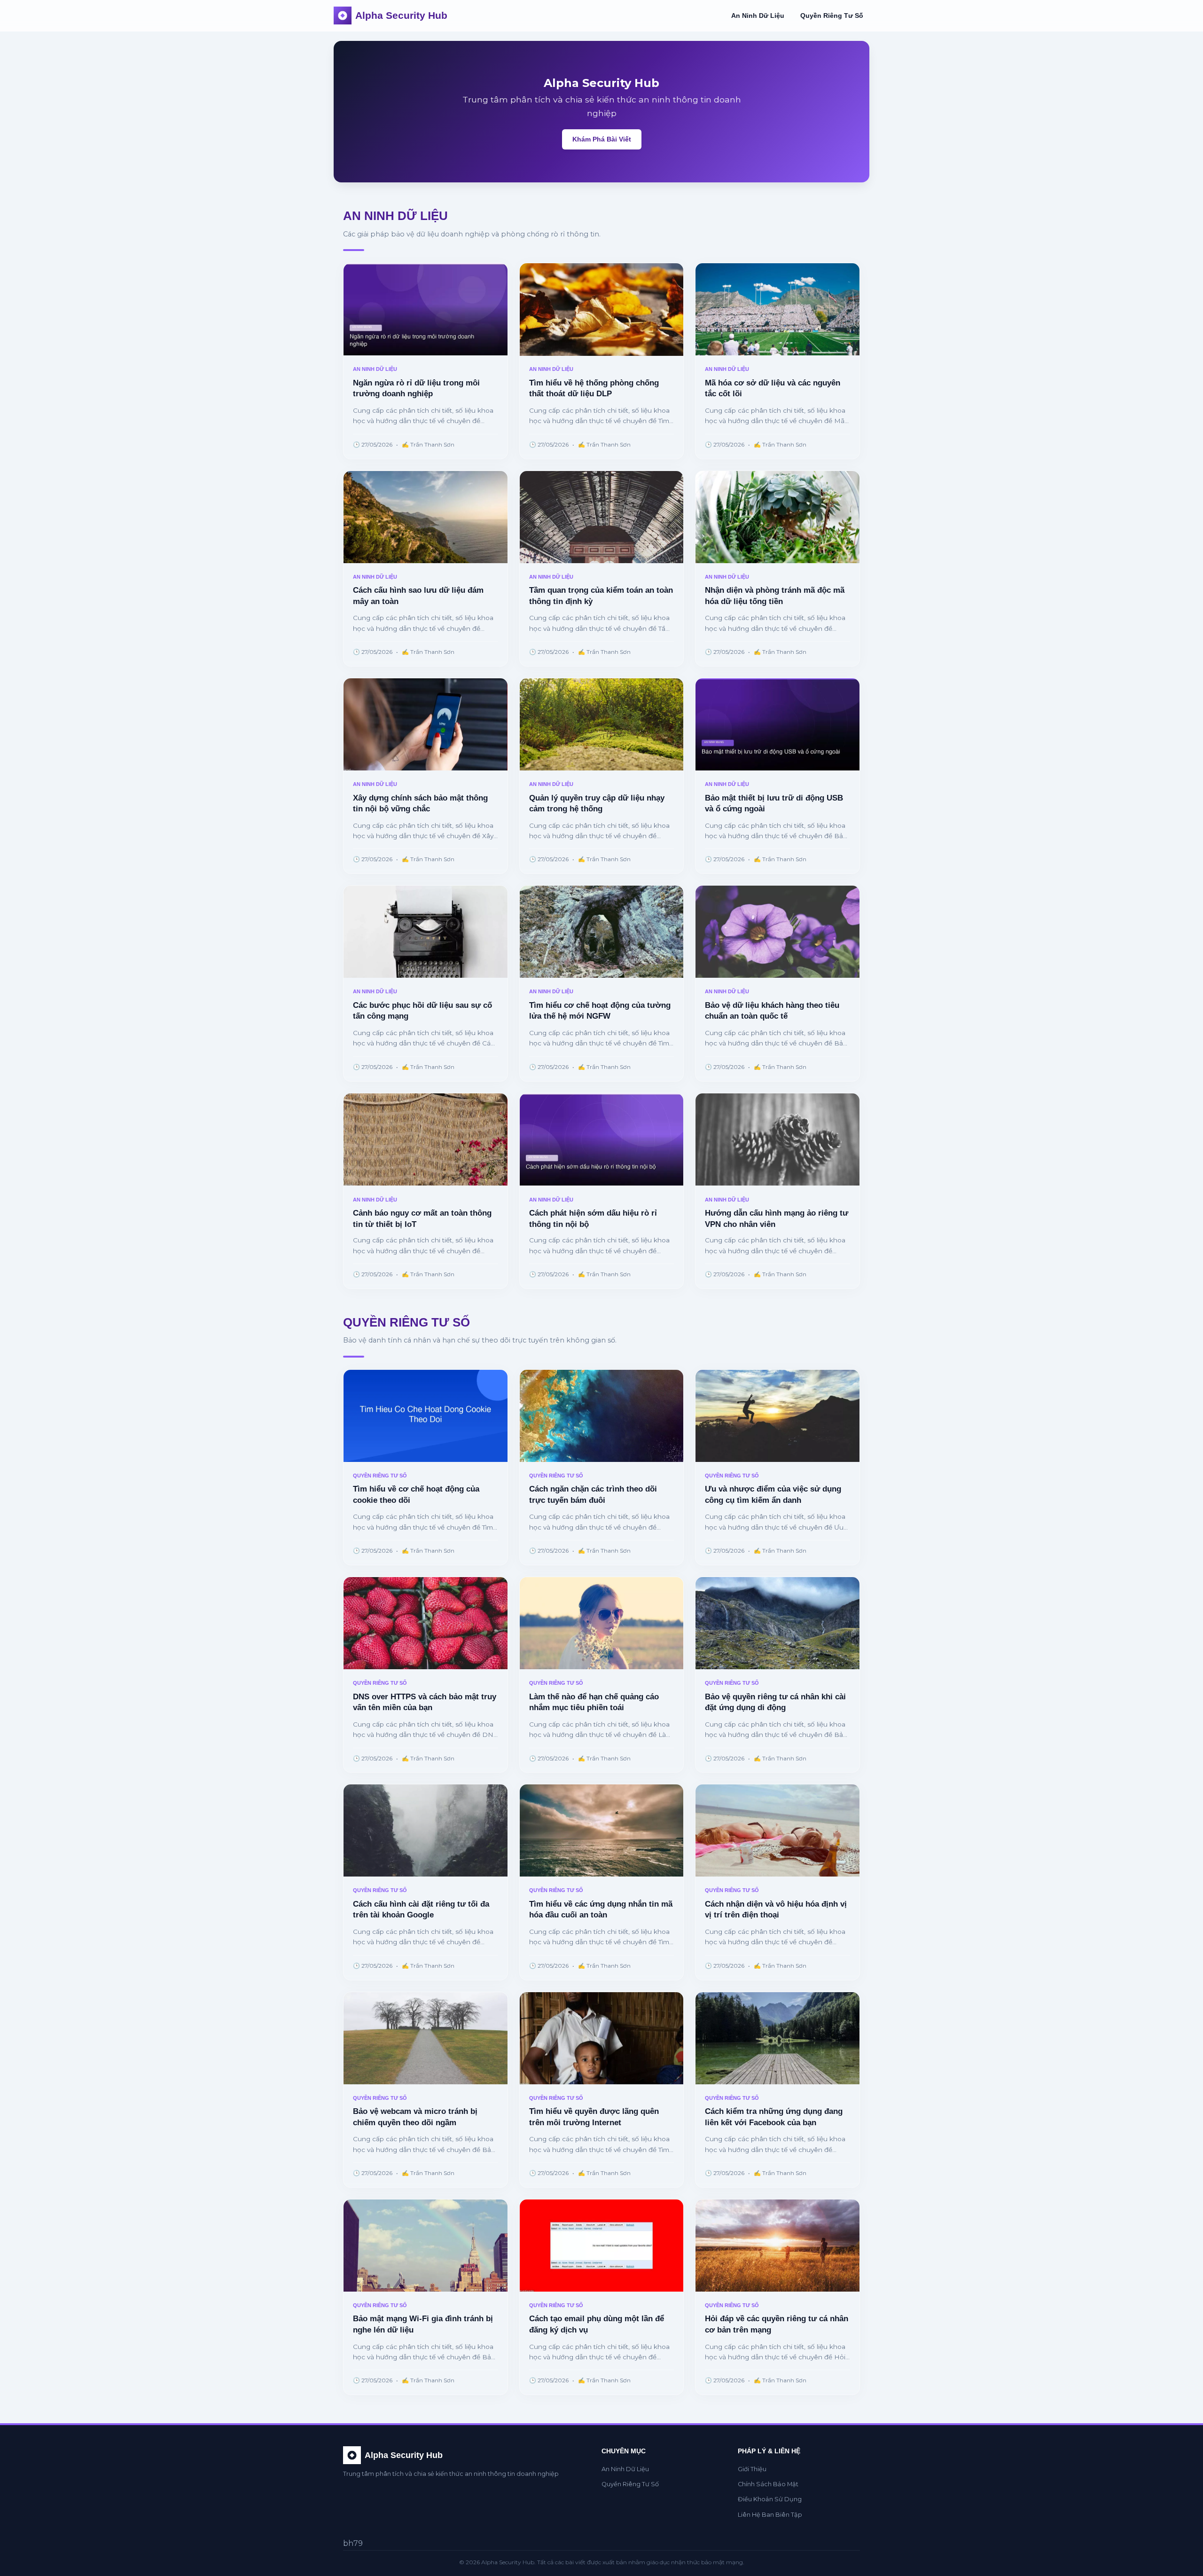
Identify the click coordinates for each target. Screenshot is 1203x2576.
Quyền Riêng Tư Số (832, 16)
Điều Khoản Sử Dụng (770, 2499)
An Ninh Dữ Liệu (758, 16)
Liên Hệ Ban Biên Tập (770, 2515)
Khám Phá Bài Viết (602, 139)
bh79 (353, 2543)
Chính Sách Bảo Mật (768, 2484)
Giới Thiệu (752, 2469)
